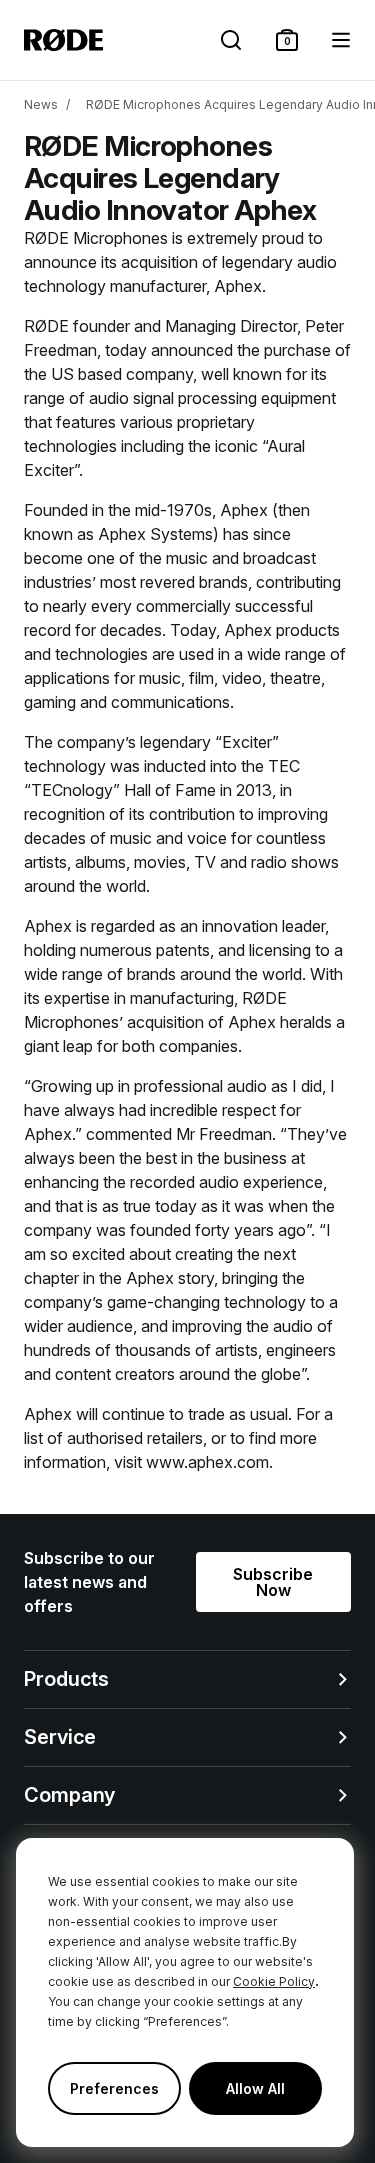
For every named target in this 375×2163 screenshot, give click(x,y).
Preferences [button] (114, 2088)
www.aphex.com (207, 1462)
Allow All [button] (255, 2088)
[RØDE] (63, 40)
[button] (287, 40)
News (41, 104)
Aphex (238, 286)
